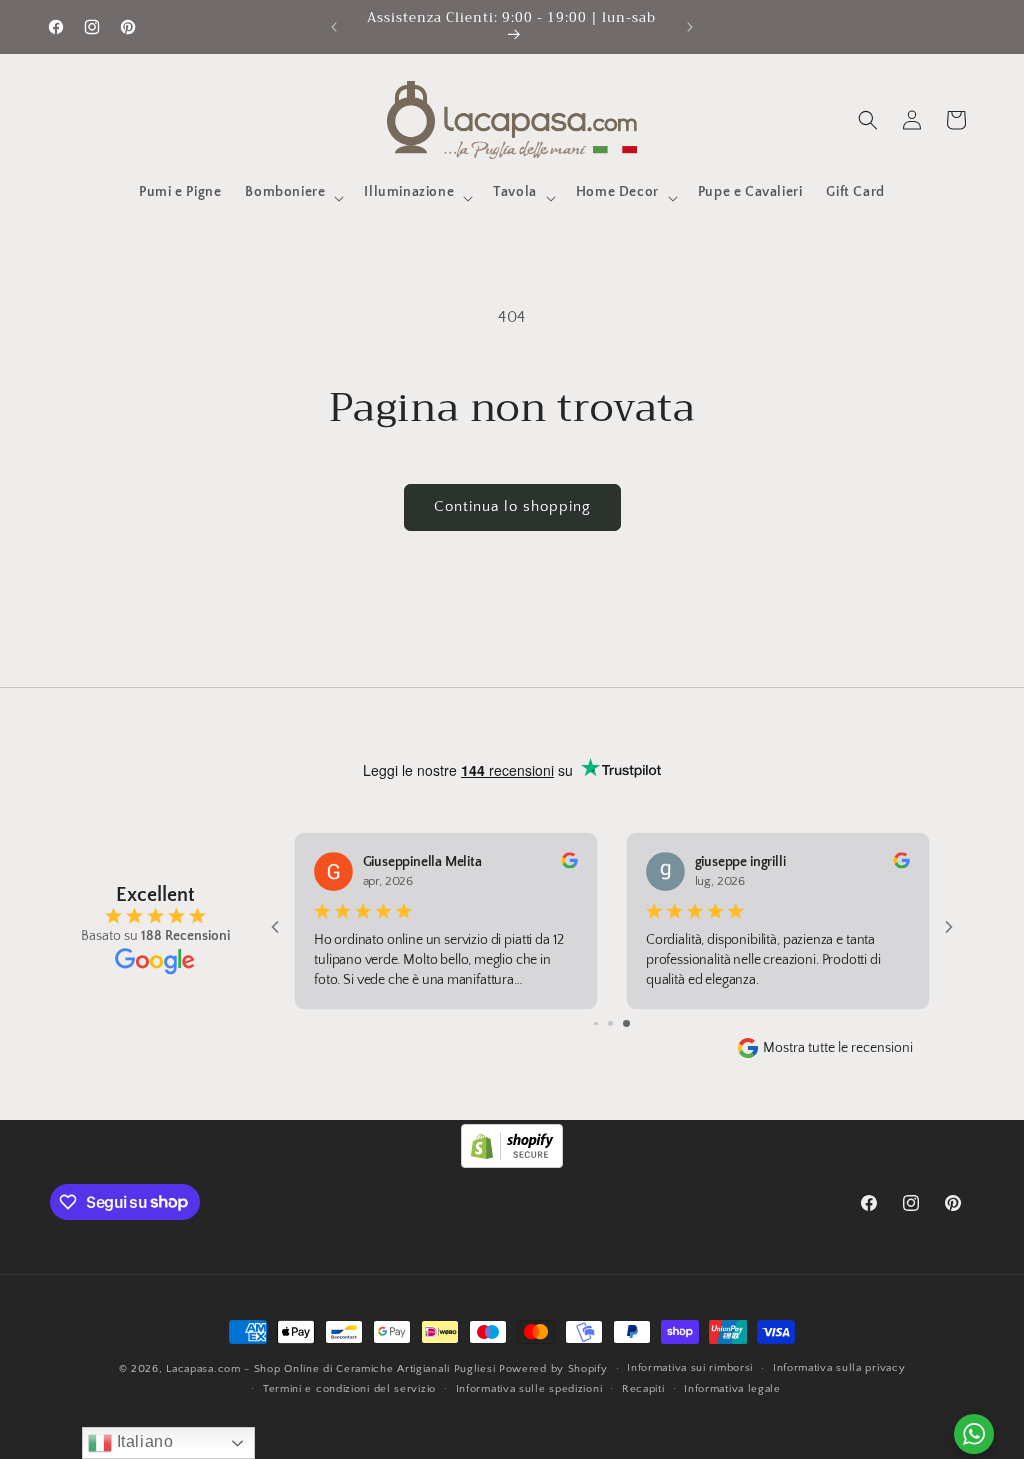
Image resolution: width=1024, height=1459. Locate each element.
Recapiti (643, 1389)
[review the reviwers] (901, 865)
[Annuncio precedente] (334, 27)
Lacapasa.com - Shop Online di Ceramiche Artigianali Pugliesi (330, 1369)
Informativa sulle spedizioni (529, 1389)
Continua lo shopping (512, 506)
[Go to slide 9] (610, 1023)
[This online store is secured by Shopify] (512, 1163)
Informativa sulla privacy (839, 1368)
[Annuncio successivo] (690, 27)
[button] (292, 198)
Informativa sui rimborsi (690, 1368)
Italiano (142, 1441)
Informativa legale (732, 1389)
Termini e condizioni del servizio (349, 1389)
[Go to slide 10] (626, 1023)
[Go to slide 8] (596, 1023)
